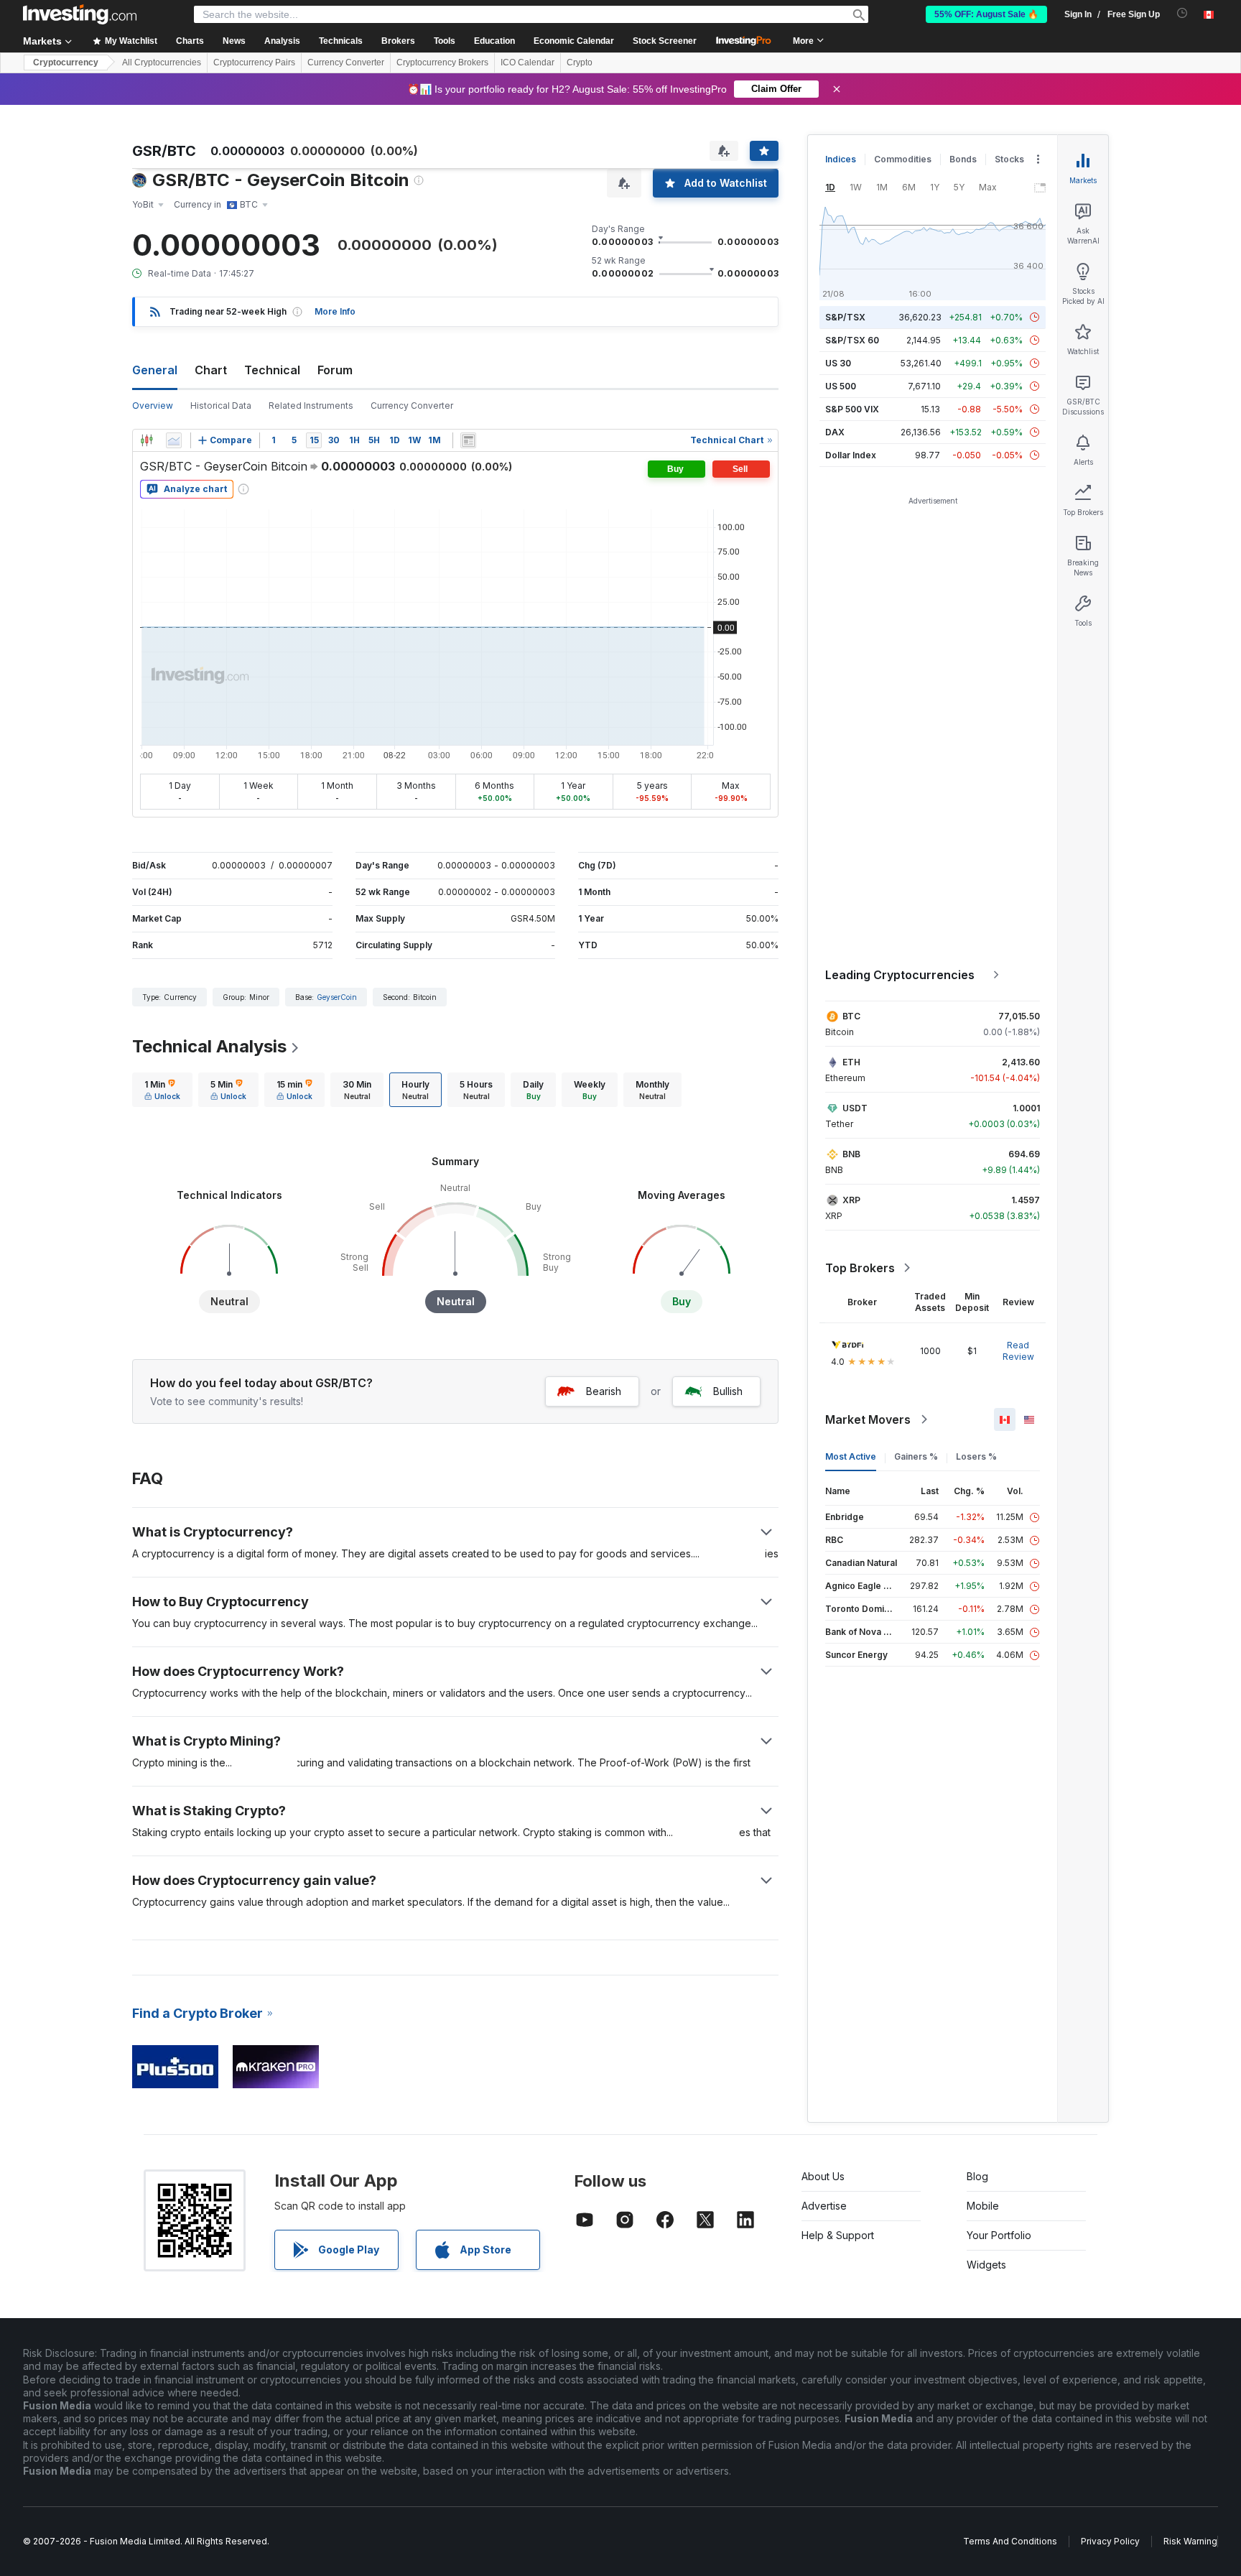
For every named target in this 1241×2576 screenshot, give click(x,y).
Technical (272, 370)
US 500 (841, 386)
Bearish (604, 1391)
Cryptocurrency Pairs (254, 62)
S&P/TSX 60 (852, 340)
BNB (851, 1154)
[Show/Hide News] (468, 440)
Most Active (851, 1456)
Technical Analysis (209, 1046)
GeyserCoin (337, 997)
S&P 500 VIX (852, 409)
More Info (335, 311)
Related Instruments (311, 406)
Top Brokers (860, 1268)
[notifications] (1182, 13)
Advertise (824, 2206)
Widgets (986, 2265)
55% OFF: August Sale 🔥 (986, 14)
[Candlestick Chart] (147, 440)
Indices (841, 159)
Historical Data (221, 406)
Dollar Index (851, 455)
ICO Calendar (527, 62)
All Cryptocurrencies (162, 62)
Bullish (728, 1391)
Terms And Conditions (1010, 2541)
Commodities (903, 159)
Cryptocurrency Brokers (442, 62)
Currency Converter (346, 62)
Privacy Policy (1110, 2541)
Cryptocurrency (66, 62)
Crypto (580, 62)
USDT (855, 1108)
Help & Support (838, 2235)
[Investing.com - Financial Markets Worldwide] (80, 14)
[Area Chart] (174, 440)
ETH (851, 1062)
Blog (977, 2176)
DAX (835, 432)
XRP (851, 1200)
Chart (211, 370)
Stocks (1009, 159)
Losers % (976, 1456)
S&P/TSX (845, 317)
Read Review (1018, 1351)
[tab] (162, 1090)
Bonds (963, 159)
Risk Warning (1190, 2541)
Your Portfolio (999, 2235)
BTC (851, 1016)
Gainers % (916, 1456)
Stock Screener (665, 41)
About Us (823, 2176)
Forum (335, 370)
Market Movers (868, 1419)
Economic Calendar (574, 41)
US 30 (838, 363)
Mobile (983, 2206)
